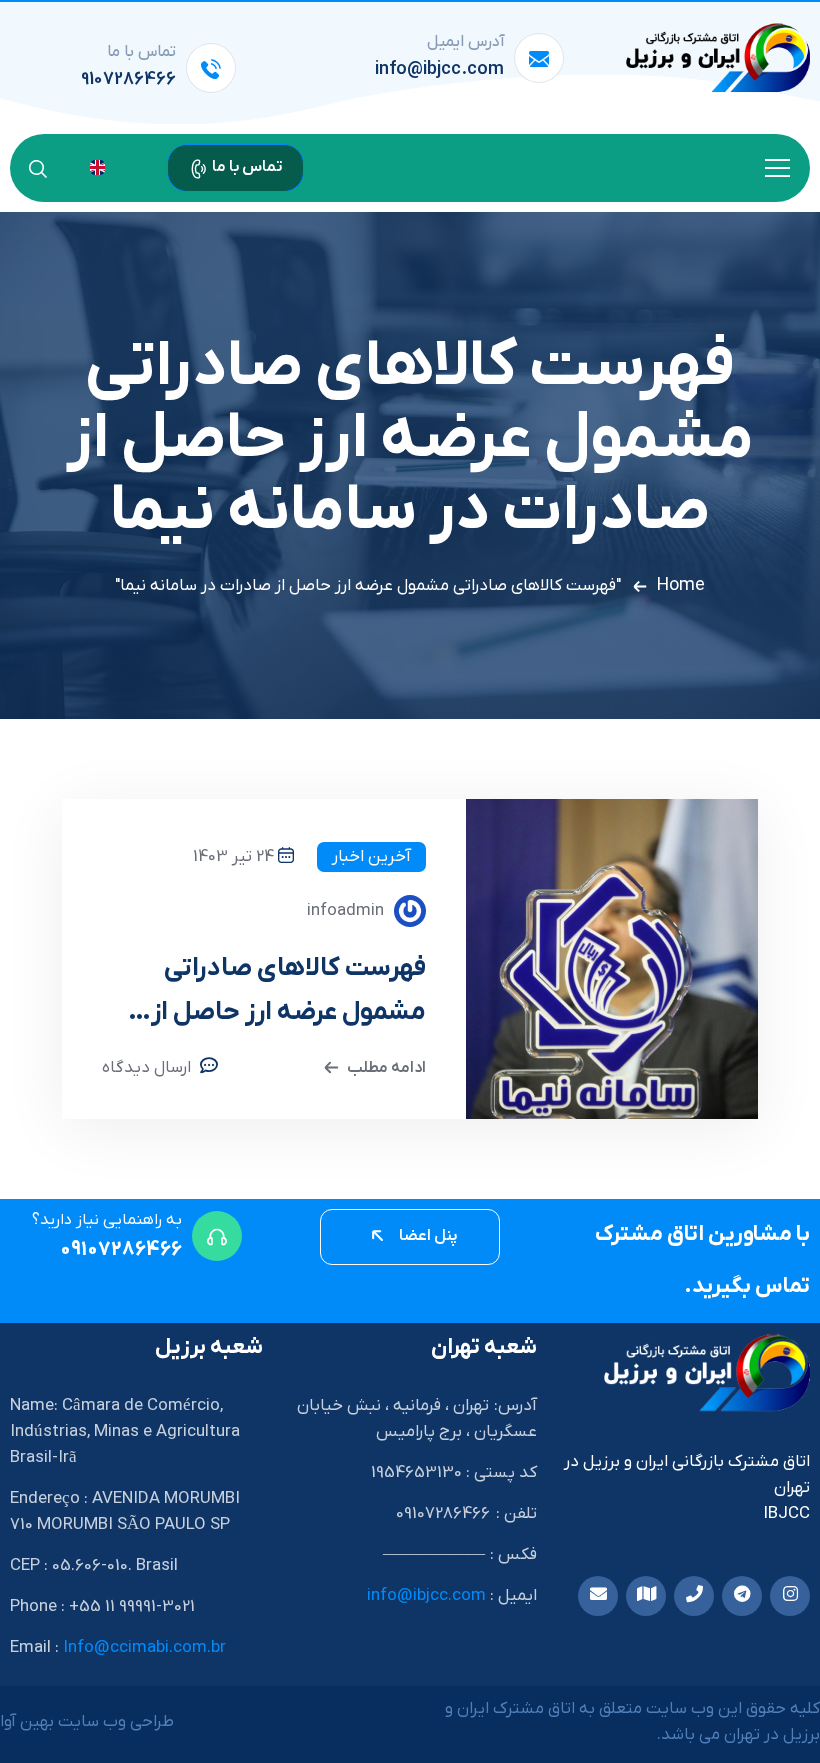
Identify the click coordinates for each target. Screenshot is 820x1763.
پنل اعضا (427, 1236)
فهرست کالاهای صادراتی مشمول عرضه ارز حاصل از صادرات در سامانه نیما (288, 993)
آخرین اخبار (371, 857)
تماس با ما (246, 167)
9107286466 (128, 79)
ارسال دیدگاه (146, 1068)
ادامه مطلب (386, 1068)
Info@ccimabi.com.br (144, 1648)
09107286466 (121, 1250)
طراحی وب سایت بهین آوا (87, 1722)
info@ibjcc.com (439, 69)
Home (681, 585)
